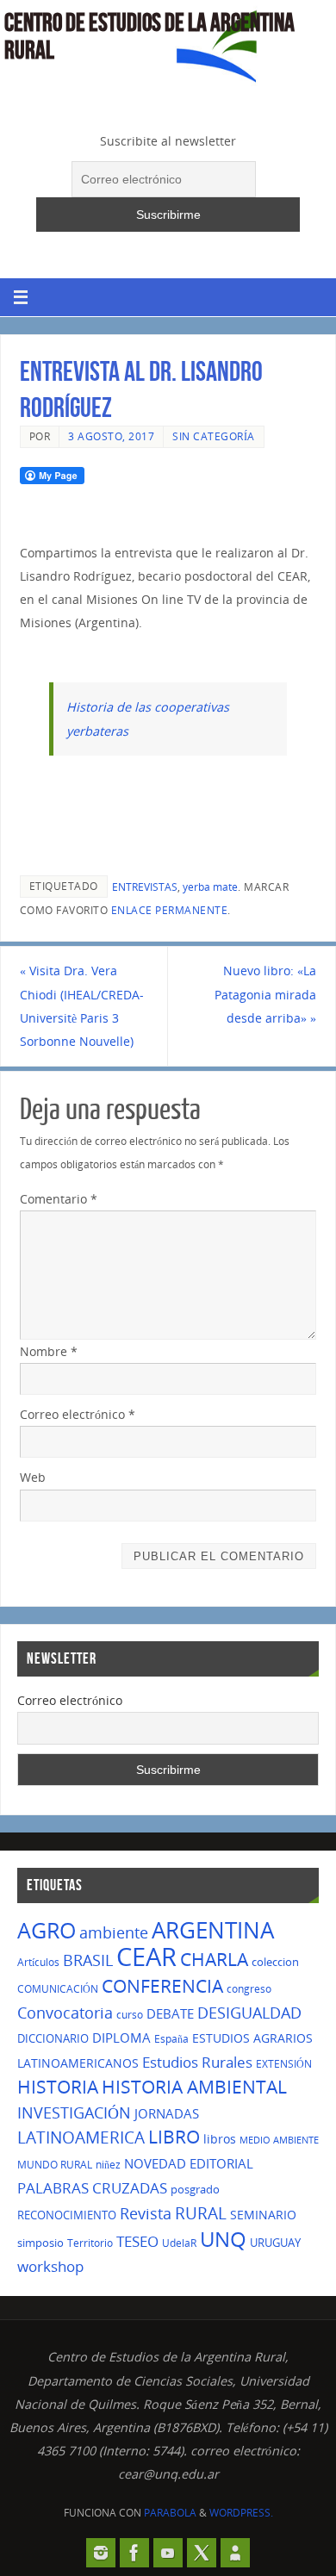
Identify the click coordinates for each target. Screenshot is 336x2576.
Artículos (38, 1962)
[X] (202, 2553)
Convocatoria (65, 2013)
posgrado (195, 2189)
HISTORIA (58, 2087)
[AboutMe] (235, 2553)
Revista (146, 2213)
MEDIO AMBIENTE (279, 2140)
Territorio (90, 2243)
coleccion (275, 1962)
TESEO (137, 2241)
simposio (40, 2243)
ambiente (114, 1932)
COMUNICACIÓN (58, 1989)
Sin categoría (214, 436)
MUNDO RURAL (55, 2165)
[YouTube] (168, 2553)
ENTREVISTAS (145, 887)
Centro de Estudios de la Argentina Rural (149, 36)
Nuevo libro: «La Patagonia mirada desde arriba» (265, 994)
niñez (108, 2165)
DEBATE (170, 2013)
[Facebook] (134, 2553)
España (171, 2039)
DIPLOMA (121, 2038)
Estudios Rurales (197, 2062)
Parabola (170, 2513)
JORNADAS (167, 2113)
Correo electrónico (78, 1414)
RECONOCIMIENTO (67, 2215)
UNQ (223, 2239)
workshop (50, 2266)
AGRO (47, 1930)
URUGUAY (275, 2243)
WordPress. (241, 2513)
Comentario (59, 1199)
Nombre (49, 1351)
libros (220, 2139)
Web (33, 1477)
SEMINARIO (263, 2215)
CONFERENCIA (162, 1986)
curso (130, 2015)
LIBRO (174, 2137)
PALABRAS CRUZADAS (92, 2188)
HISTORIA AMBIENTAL (194, 2087)
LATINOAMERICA (81, 2137)
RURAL (201, 2213)
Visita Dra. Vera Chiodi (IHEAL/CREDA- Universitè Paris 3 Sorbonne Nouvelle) (82, 1006)
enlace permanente (170, 910)
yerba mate (210, 887)
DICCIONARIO (53, 2038)
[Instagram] (101, 2553)
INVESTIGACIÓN (74, 2112)
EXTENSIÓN (284, 2064)
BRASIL (88, 1960)
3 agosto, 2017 (111, 436)
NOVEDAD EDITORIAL (189, 2163)
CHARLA (214, 1959)
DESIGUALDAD (249, 2012)
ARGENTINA (213, 1930)
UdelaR (179, 2243)
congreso (249, 1989)
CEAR (146, 1957)
